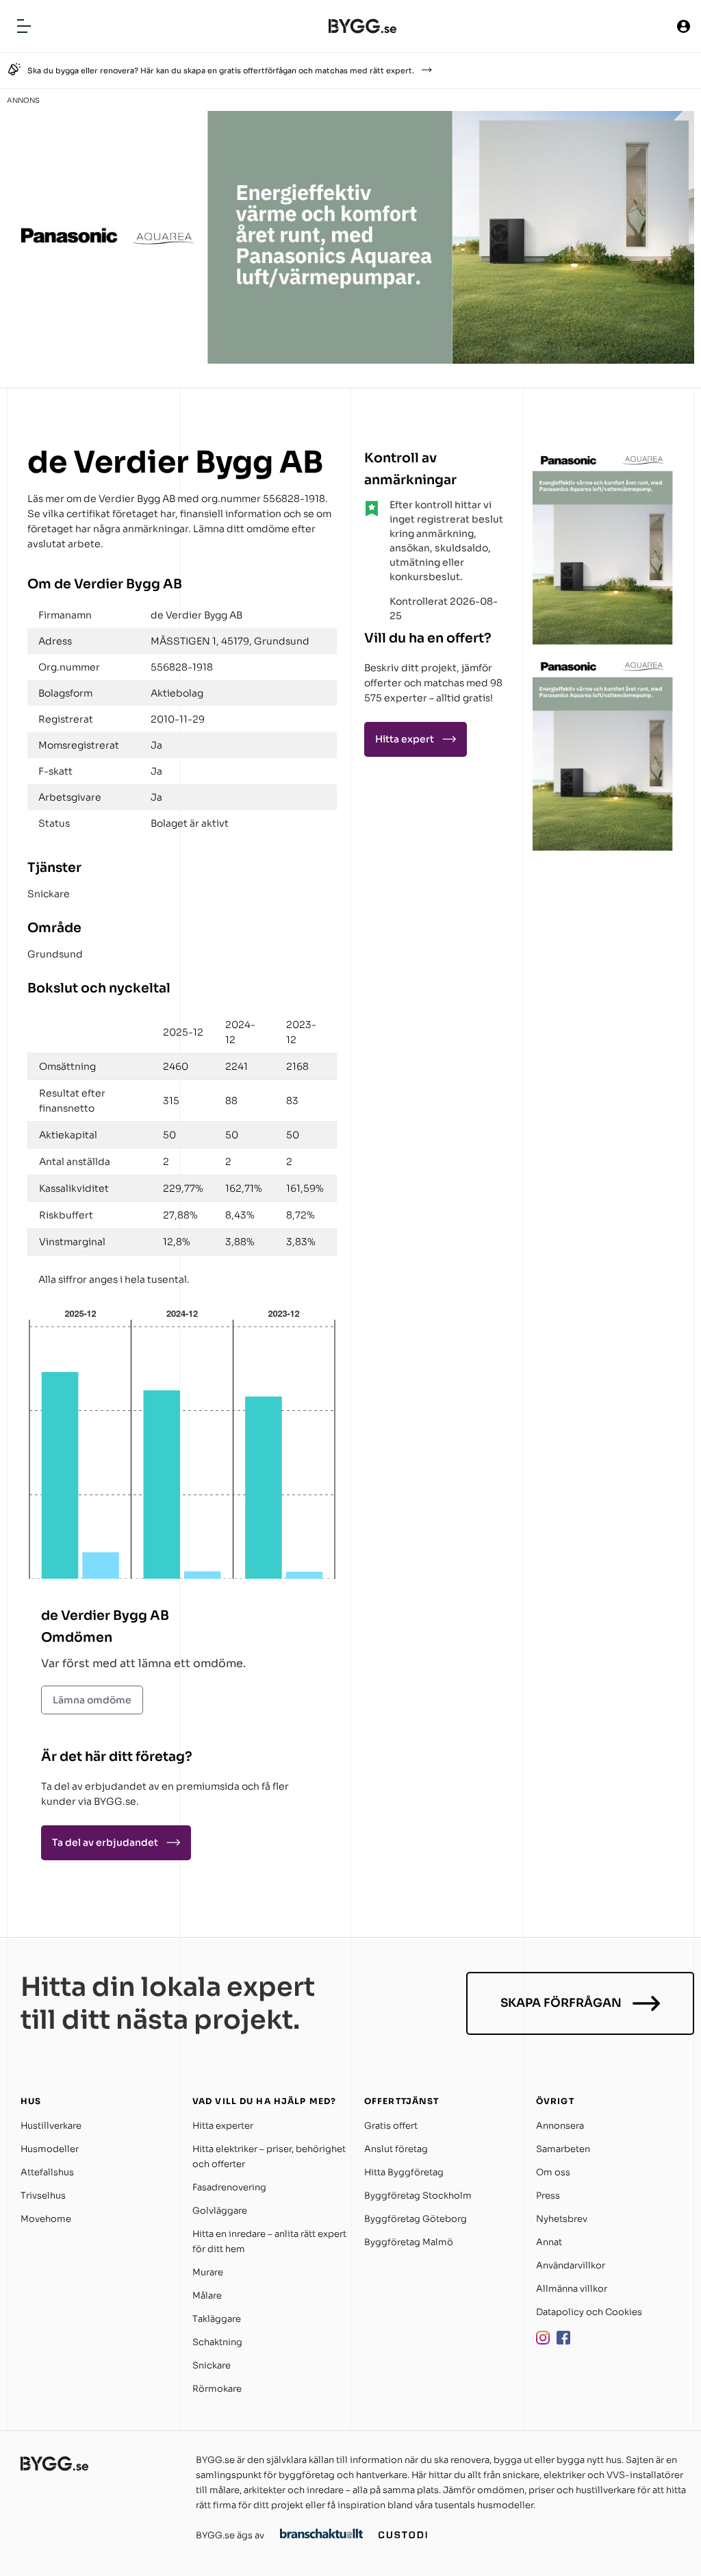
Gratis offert (391, 2126)
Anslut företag (396, 2149)
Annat (549, 2242)
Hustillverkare (51, 2126)
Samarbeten (563, 2149)
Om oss (553, 2172)
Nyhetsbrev (562, 2219)
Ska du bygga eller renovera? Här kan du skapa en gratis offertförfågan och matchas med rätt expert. (221, 71)
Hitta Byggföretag (404, 2172)
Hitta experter (223, 2126)
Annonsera (560, 2126)
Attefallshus (47, 2172)
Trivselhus (43, 2196)
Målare (207, 2296)
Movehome (46, 2219)
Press (548, 2196)
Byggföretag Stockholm (418, 2196)
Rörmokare (217, 2389)
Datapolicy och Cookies (589, 2312)
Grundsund (55, 954)
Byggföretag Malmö (409, 2242)
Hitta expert (405, 739)
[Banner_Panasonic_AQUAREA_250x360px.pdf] (603, 641)
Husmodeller (50, 2149)
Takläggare (217, 2319)
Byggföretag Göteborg (416, 2219)
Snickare (49, 894)
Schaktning (217, 2342)
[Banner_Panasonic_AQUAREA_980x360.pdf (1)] (350, 360)
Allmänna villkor (572, 2289)
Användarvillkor (571, 2265)
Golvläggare (220, 2211)
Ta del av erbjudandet (105, 1842)
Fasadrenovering (229, 2187)
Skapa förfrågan (561, 2003)
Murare (208, 2272)
